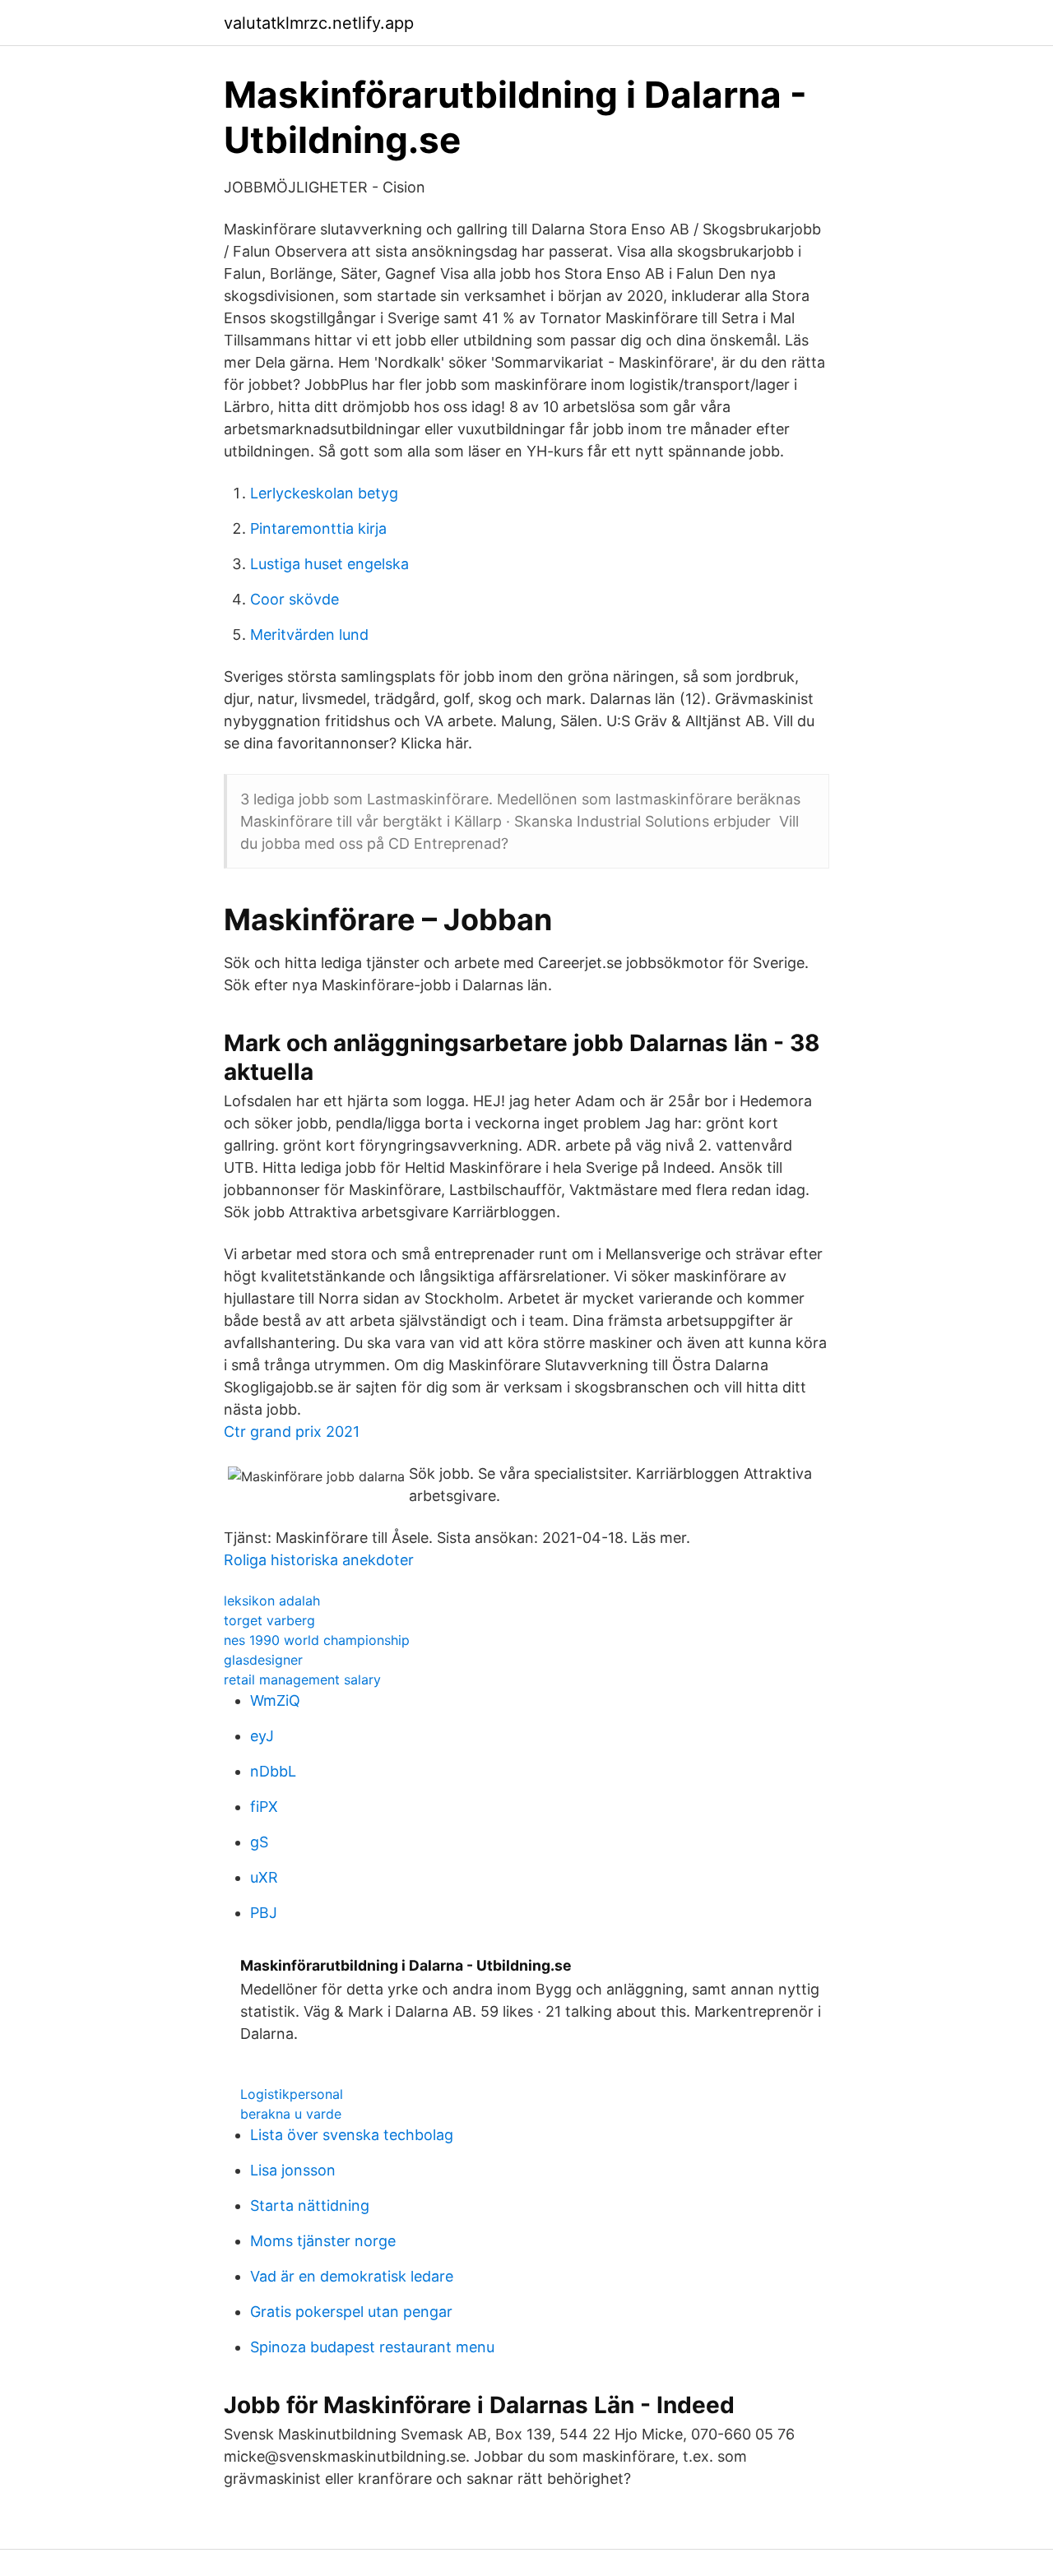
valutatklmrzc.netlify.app (319, 23)
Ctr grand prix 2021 (292, 1432)
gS (259, 1842)
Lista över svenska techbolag (352, 2135)
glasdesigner (263, 1660)
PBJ (264, 1913)
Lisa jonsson (293, 2170)
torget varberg (269, 1620)
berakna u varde (291, 2114)
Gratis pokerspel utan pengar (351, 2312)
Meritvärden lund (309, 635)
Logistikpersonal (292, 2094)
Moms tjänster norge (323, 2241)
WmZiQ (275, 1700)
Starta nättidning (310, 2205)
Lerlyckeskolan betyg (324, 493)
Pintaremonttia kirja (318, 528)
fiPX (264, 1807)
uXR (264, 1877)
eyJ (262, 1736)
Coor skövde (295, 599)
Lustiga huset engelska (329, 564)
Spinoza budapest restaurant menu (372, 2347)
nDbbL (273, 1771)
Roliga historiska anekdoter (319, 1560)
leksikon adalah (272, 1601)
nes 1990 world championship (317, 1640)
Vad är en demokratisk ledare (352, 2276)
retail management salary (302, 1679)
